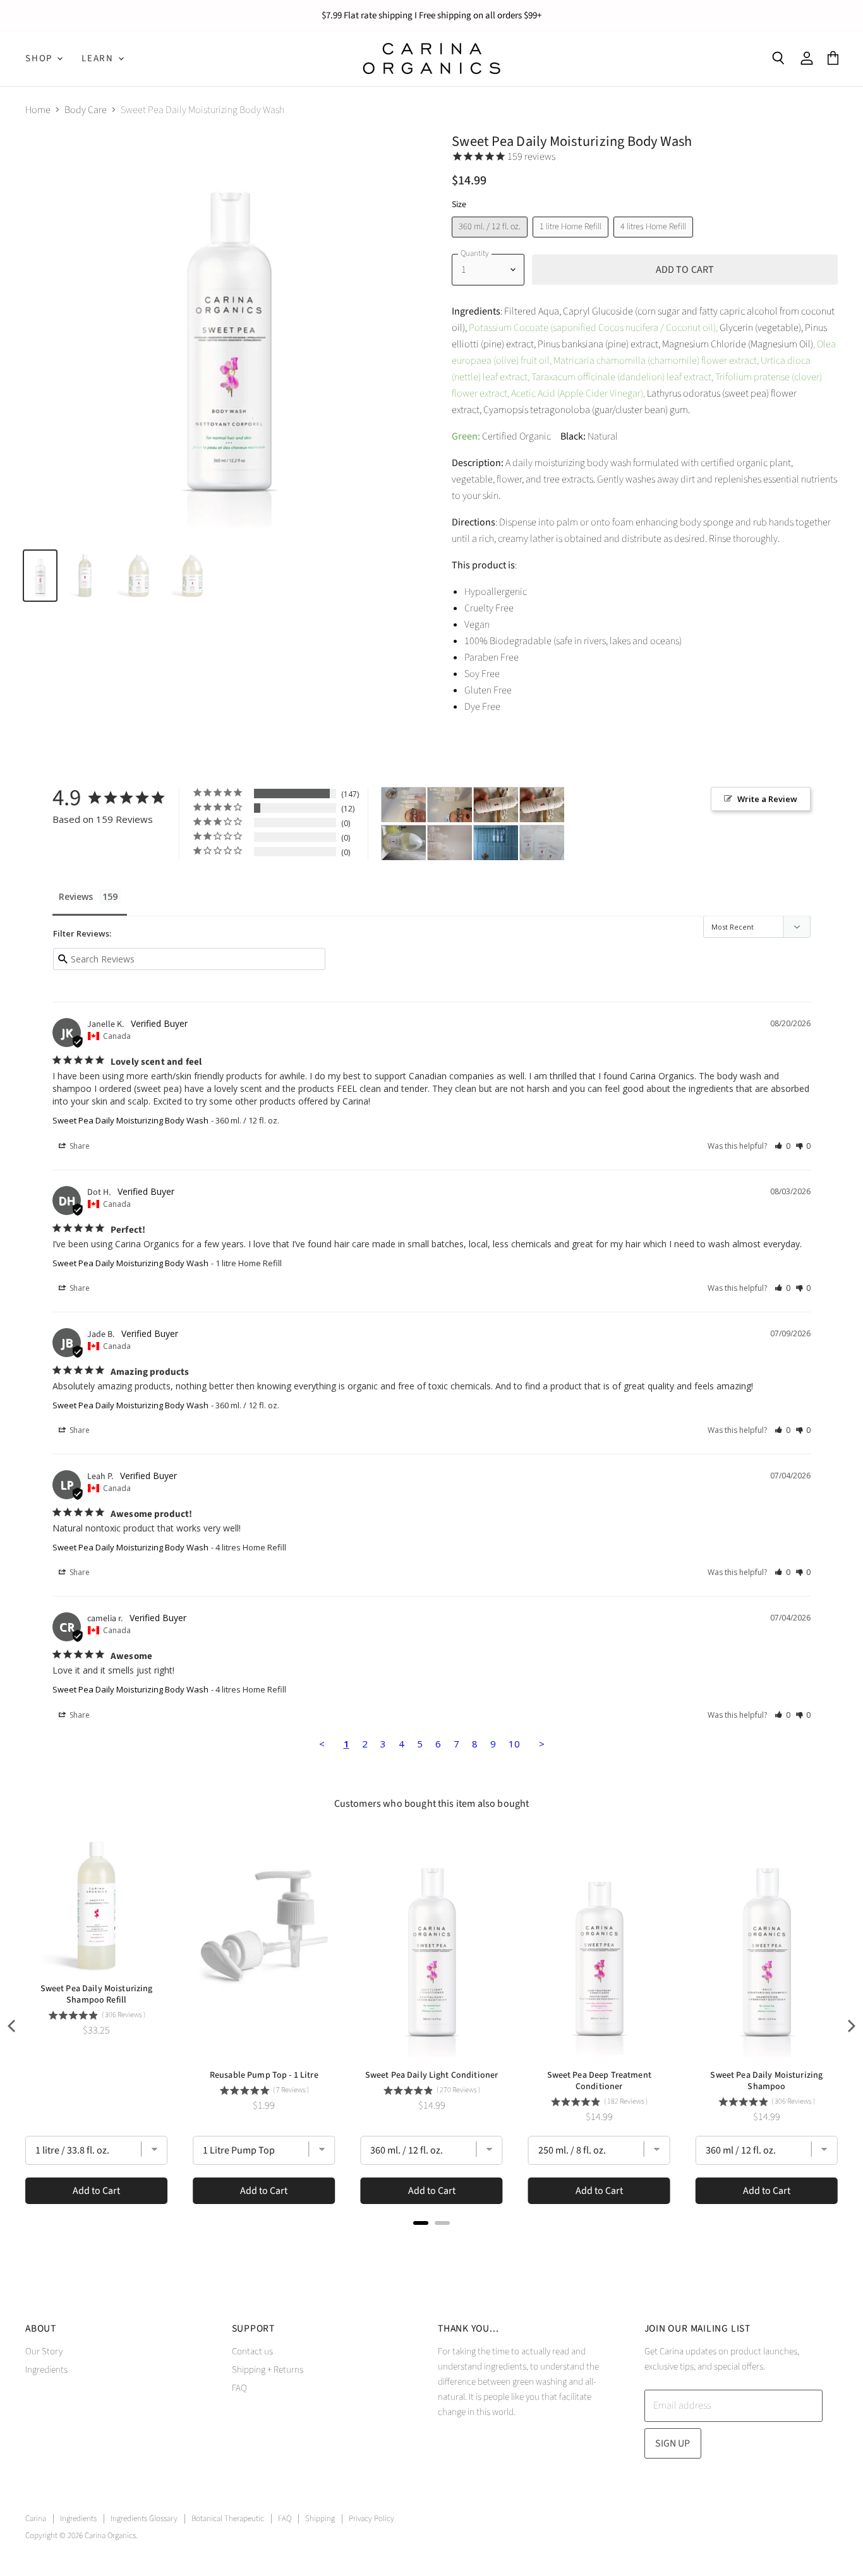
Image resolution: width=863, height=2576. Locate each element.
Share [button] (79, 1146)
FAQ (239, 2388)
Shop (40, 58)
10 (514, 1744)
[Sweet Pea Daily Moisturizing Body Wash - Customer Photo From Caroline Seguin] (404, 805)
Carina (36, 2519)
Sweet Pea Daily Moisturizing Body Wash (130, 1120)
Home (38, 110)
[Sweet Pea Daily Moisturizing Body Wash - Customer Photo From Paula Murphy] (404, 843)
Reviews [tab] (76, 896)
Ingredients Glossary (144, 2519)
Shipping (320, 2519)
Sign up (673, 2443)
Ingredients (46, 2370)
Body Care (86, 110)
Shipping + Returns (268, 2370)
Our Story (44, 2351)
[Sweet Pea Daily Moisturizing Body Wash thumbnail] (40, 576)
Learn (99, 58)
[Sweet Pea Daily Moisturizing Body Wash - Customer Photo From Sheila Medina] (450, 843)
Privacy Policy (371, 2519)
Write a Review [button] (767, 799)
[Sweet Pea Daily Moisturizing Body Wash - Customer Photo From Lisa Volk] (496, 843)
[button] (782, 1146)
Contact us (252, 2351)
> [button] (542, 1744)
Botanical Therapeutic (228, 2519)
